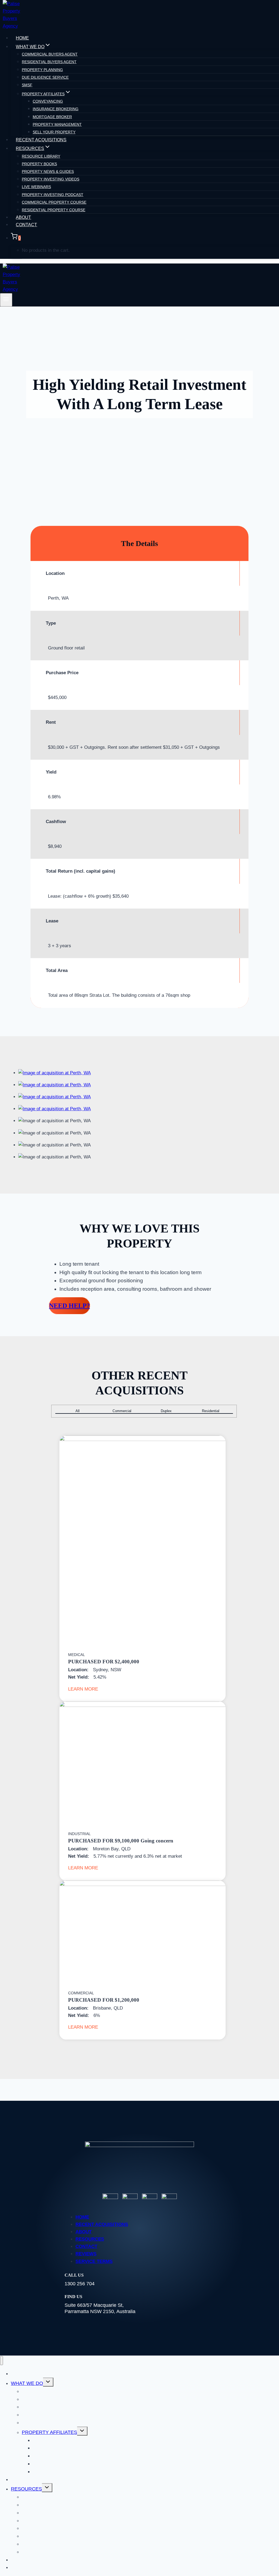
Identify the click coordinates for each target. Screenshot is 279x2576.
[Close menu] (1, 2361)
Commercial (122, 1411)
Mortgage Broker (52, 117)
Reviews (86, 2254)
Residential (211, 1411)
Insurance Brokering (56, 109)
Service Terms (94, 2261)
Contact (26, 225)
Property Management (57, 124)
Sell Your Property (54, 132)
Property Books (39, 164)
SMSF (27, 85)
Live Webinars (36, 187)
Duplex (166, 1411)
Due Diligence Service (45, 77)
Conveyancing (48, 101)
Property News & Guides (48, 171)
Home (22, 38)
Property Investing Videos (51, 179)
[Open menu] (6, 300)
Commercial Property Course (54, 202)
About (23, 217)
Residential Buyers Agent (49, 62)
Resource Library (41, 156)
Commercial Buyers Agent (50, 54)
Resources (90, 2239)
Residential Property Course (54, 210)
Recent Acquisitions (41, 140)
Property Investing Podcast (53, 195)
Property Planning (42, 70)
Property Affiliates (49, 2432)
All (78, 1411)
